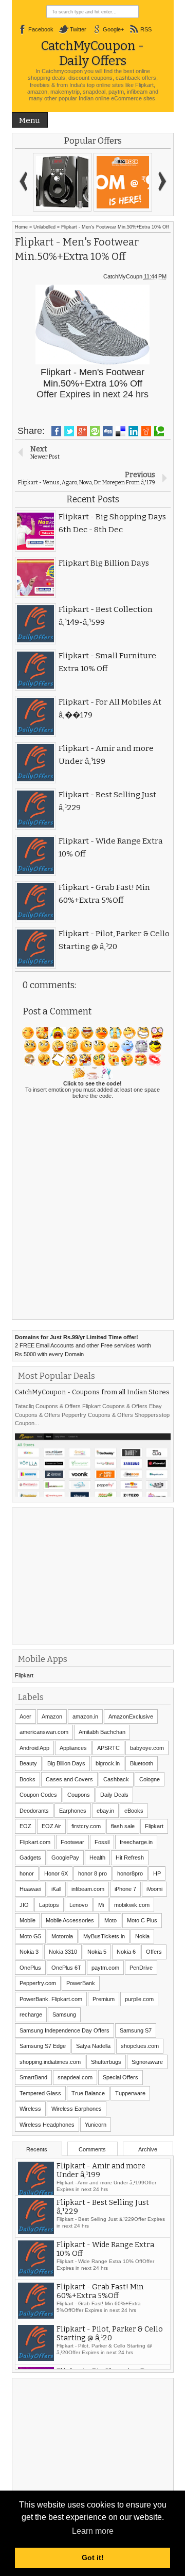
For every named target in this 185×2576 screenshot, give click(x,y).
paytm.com (105, 1968)
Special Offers (121, 2077)
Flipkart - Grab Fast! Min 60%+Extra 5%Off (100, 2297)
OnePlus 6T (66, 1968)
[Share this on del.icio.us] (121, 431)
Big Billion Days (66, 1763)
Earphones (73, 1811)
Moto (110, 1920)
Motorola (62, 1936)
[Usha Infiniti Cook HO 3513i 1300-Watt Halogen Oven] (103, 182)
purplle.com (139, 1999)
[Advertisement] (92, 1575)
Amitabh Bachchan (102, 1732)
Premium (104, 1999)
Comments (92, 2149)
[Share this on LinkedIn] (133, 431)
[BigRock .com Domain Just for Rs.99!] (43, 182)
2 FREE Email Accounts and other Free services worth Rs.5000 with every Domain (83, 1346)
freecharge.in (136, 1842)
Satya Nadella (93, 2046)
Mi (101, 1905)
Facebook (41, 29)
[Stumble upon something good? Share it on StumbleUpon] (95, 431)
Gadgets (30, 1857)
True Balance (88, 2093)
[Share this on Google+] (82, 431)
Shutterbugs (106, 2062)
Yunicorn (96, 2125)
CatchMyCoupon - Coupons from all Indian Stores (92, 1392)
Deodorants (34, 1811)
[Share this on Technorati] (159, 431)
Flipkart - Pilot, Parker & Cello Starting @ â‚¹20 (110, 2339)
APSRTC (108, 1748)
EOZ (25, 1826)
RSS (146, 29)
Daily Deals (114, 1795)
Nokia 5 (97, 1952)
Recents (37, 2149)
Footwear (72, 1842)
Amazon (52, 1716)
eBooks (134, 1811)
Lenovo (79, 1905)
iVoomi (154, 1889)
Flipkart (24, 1675)
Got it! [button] (93, 2557)
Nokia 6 (126, 1952)
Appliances (73, 1748)
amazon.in (85, 1716)
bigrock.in (108, 1763)
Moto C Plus (142, 1920)
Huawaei (30, 1889)
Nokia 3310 (63, 1952)
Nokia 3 (29, 1952)
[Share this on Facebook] (56, 431)
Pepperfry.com (38, 1983)
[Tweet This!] (69, 431)
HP (157, 1873)
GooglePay (65, 1857)
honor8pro (130, 1873)
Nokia (142, 1936)
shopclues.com (140, 2046)
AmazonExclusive (131, 1716)
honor (27, 1873)
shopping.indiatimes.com (50, 2062)
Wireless (30, 2109)
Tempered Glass (40, 2093)
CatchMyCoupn (123, 276)
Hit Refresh (130, 1857)
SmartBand (33, 2077)
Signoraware (147, 2062)
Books (27, 1779)
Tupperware (130, 2093)
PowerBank (81, 1983)
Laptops (49, 1905)
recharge (31, 2014)
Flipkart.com (35, 1842)
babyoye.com (147, 1748)
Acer (25, 1716)
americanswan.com (44, 1732)
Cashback (116, 1779)
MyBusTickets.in (104, 1936)
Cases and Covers (69, 1779)
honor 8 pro (92, 1873)
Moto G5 (30, 1936)
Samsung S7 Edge (43, 2046)
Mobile (27, 1920)
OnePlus (30, 1968)
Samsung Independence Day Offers (64, 2030)
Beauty (28, 1763)
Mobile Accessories (70, 1920)
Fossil (102, 1842)
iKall (56, 1889)
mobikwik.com (132, 1905)
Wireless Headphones (47, 2125)
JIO (24, 1905)
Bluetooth (142, 1763)
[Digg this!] (108, 431)
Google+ (113, 29)
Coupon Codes (38, 1795)
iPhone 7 (125, 1889)
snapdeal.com (75, 2077)
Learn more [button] (93, 2531)
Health (97, 1857)
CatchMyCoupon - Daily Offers (92, 53)
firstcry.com (86, 1826)
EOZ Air (51, 1826)
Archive (148, 2149)
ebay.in (105, 1811)
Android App (34, 1748)
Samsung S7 (136, 2030)
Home (21, 227)
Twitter (78, 29)
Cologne (150, 1779)
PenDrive (141, 1968)
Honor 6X (56, 1873)
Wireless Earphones (77, 2109)
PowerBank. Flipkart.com (51, 1999)
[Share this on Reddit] (146, 431)
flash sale (123, 1826)
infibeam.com (88, 1889)
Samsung (64, 2014)
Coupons (79, 1795)
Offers (154, 1952)
